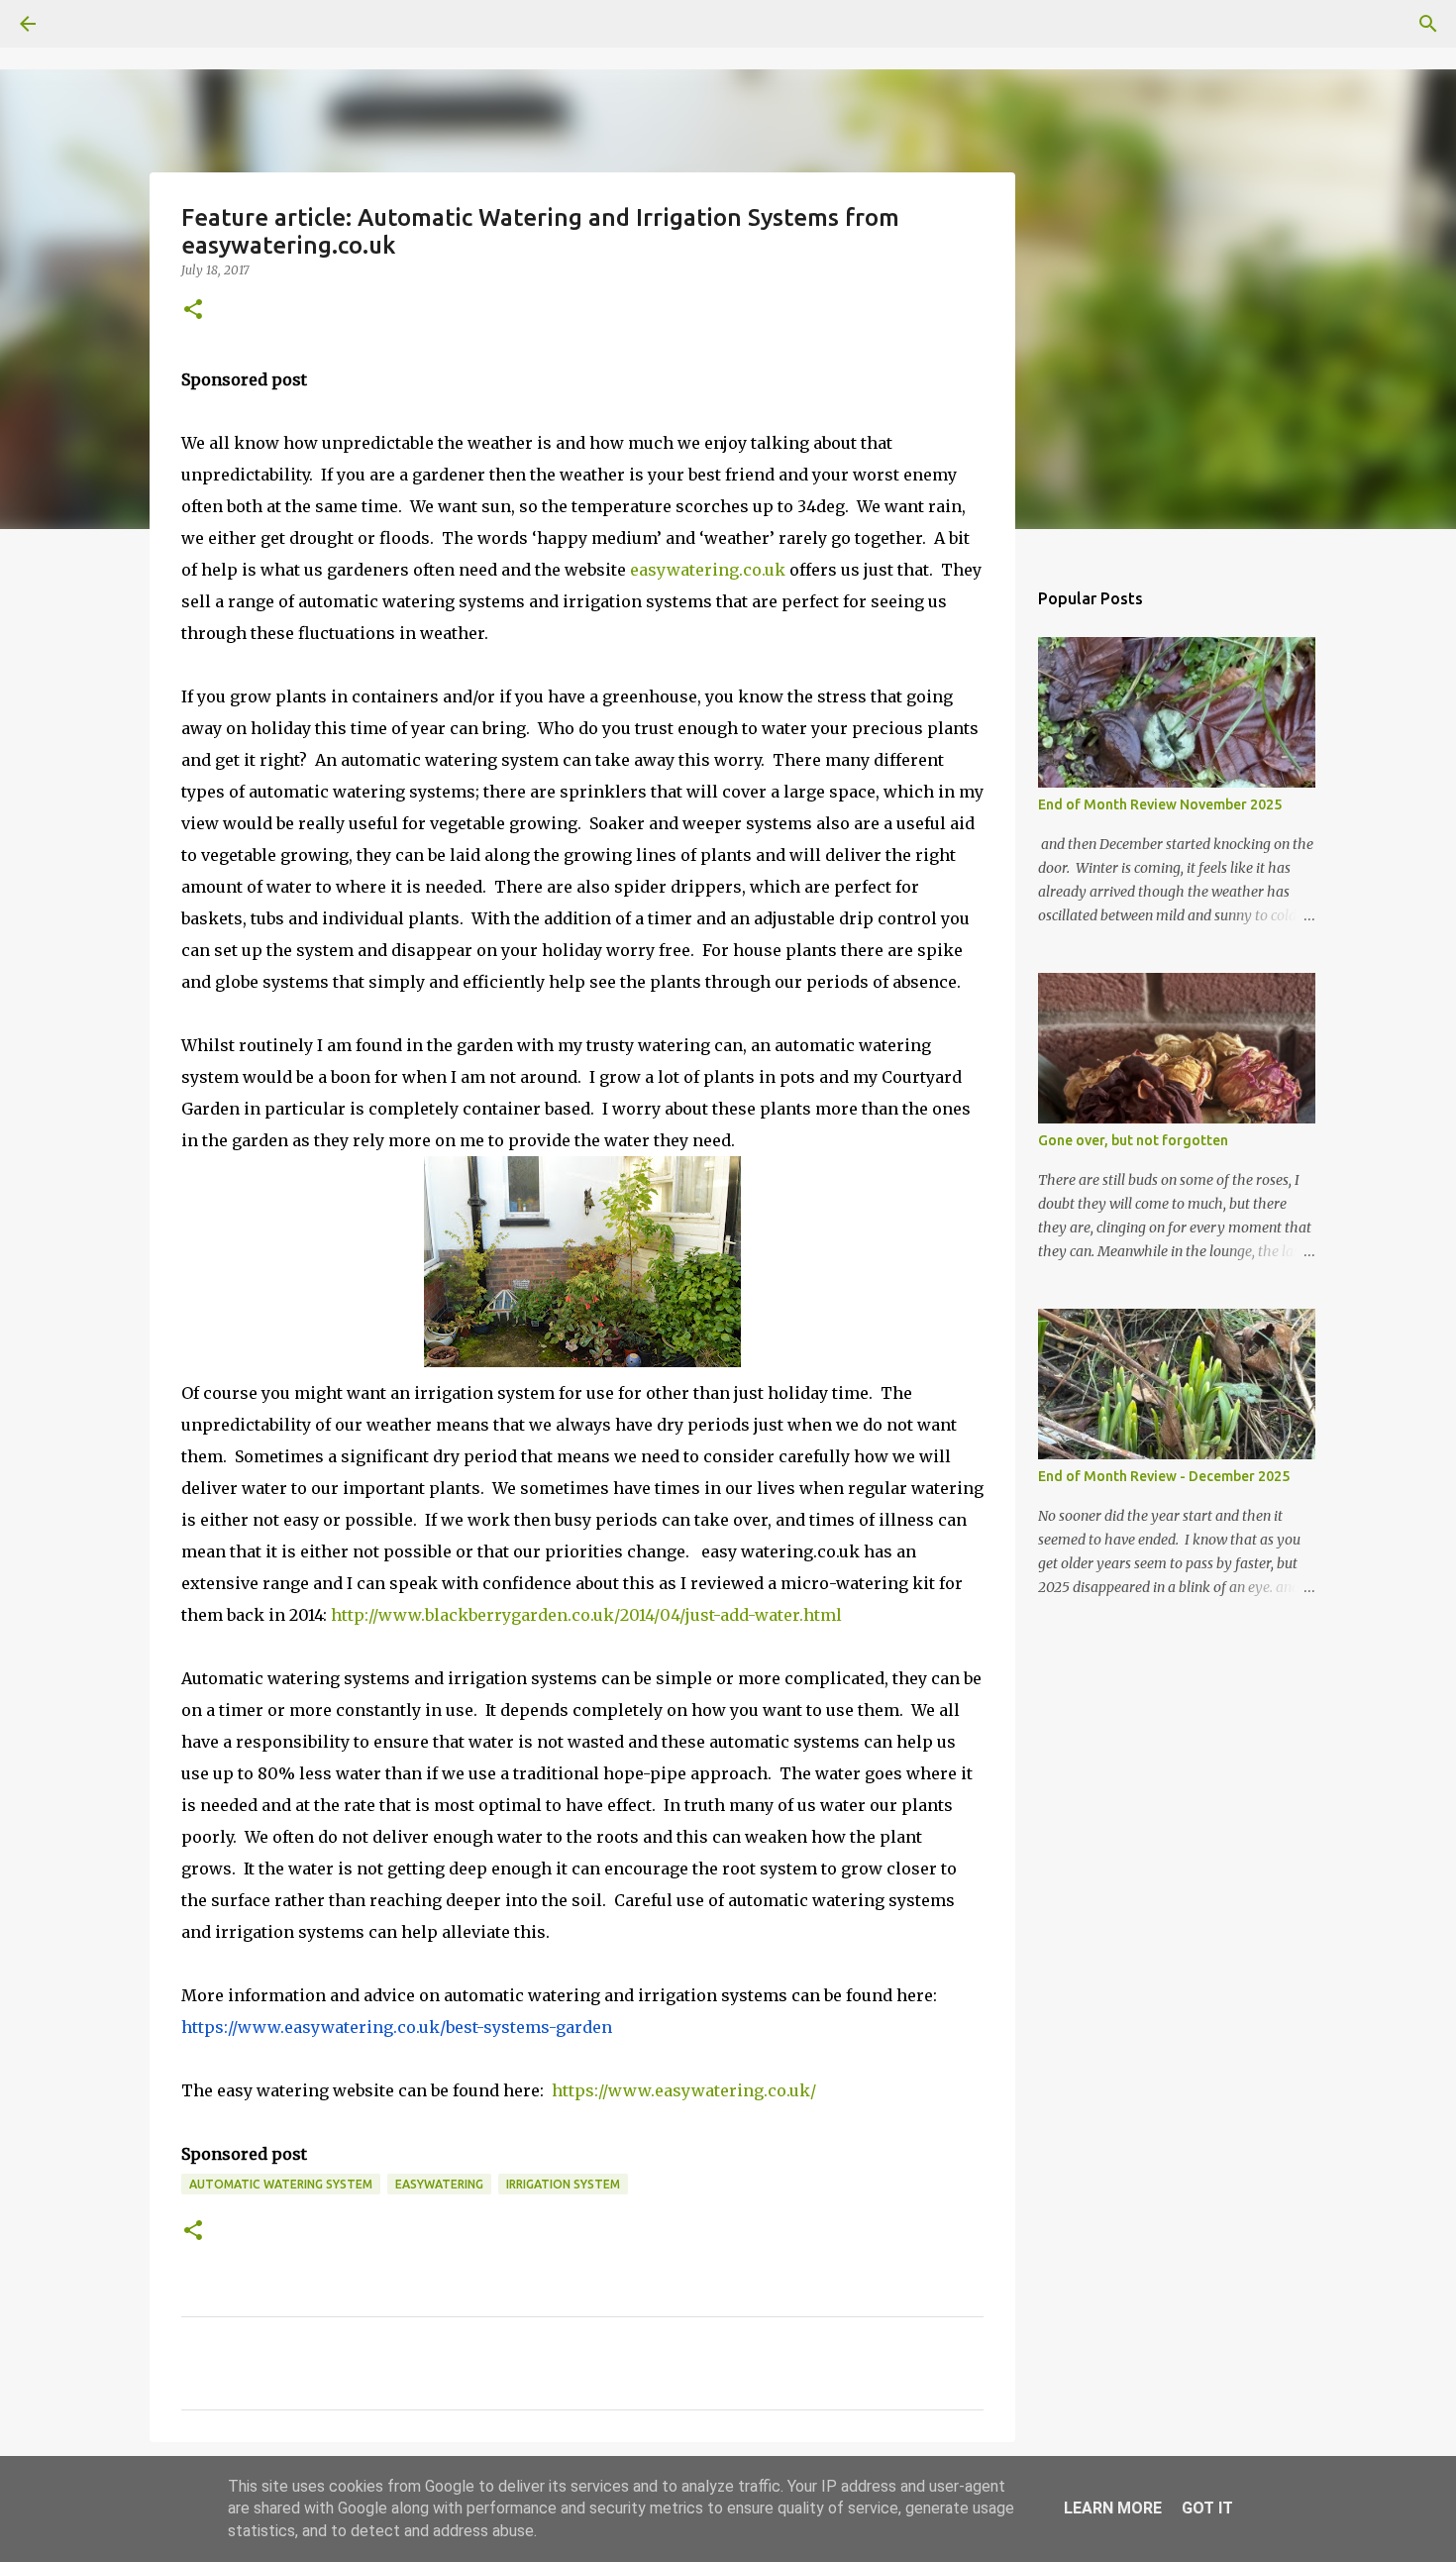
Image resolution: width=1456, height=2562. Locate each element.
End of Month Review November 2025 (1160, 804)
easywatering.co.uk (708, 570)
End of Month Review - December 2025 (1164, 1476)
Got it (1207, 2508)
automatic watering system (281, 2184)
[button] (193, 311)
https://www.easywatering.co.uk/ (684, 2090)
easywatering (439, 2184)
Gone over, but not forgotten (1133, 1140)
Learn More (1113, 2508)
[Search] (83, 24)
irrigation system (563, 2184)
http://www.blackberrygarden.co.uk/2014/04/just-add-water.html (586, 1615)
